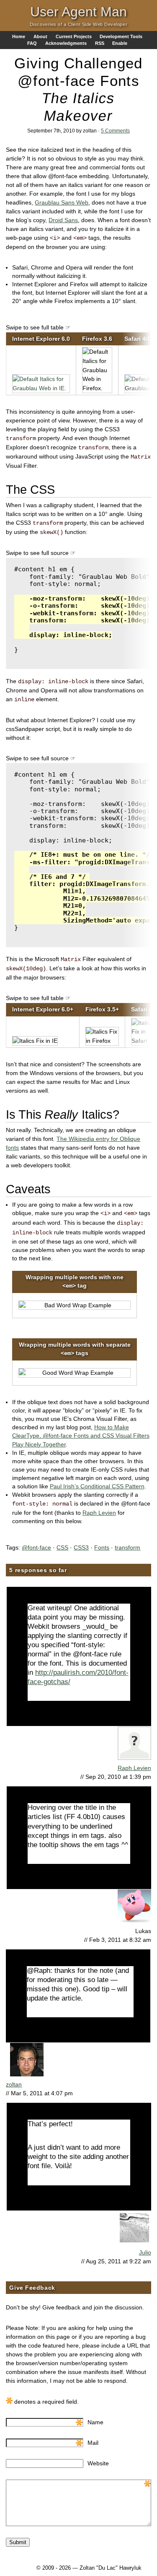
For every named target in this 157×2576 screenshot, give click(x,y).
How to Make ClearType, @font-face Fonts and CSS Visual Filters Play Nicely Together (81, 1436)
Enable (120, 43)
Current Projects (74, 36)
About (40, 36)
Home (19, 36)
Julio (145, 2252)
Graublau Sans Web (62, 202)
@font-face (36, 1547)
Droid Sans (63, 220)
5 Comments (115, 131)
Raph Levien (99, 1513)
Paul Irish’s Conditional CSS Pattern (97, 1486)
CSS (62, 1547)
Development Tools (121, 36)
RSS (100, 43)
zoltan (14, 2084)
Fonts (102, 1547)
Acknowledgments (66, 43)
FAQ (32, 43)
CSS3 (81, 1547)
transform (127, 1547)
